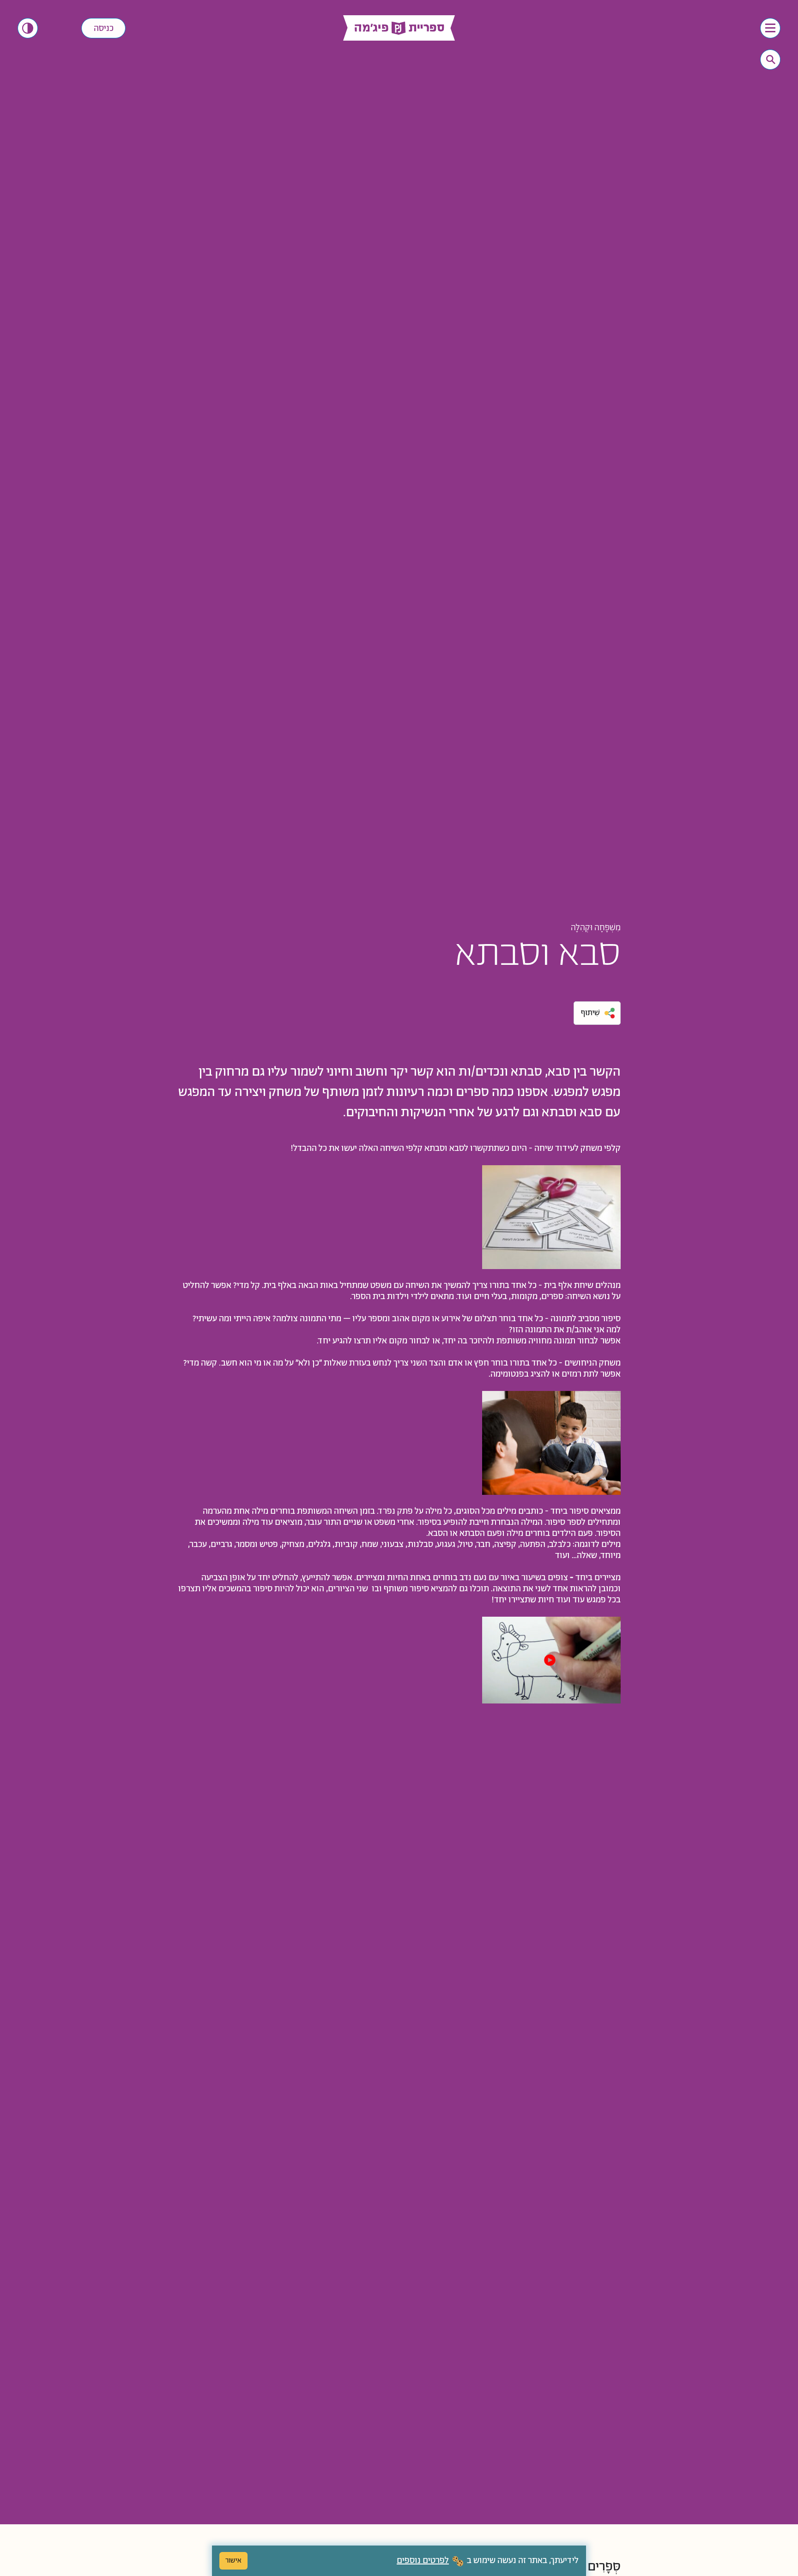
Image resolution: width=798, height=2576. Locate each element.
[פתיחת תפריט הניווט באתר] (770, 28)
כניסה (104, 29)
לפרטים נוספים (423, 2561)
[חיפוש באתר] (771, 60)
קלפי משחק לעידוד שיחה (577, 1149)
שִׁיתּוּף (590, 1013)
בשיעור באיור (523, 1578)
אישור (233, 2561)
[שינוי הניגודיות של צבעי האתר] (28, 28)
